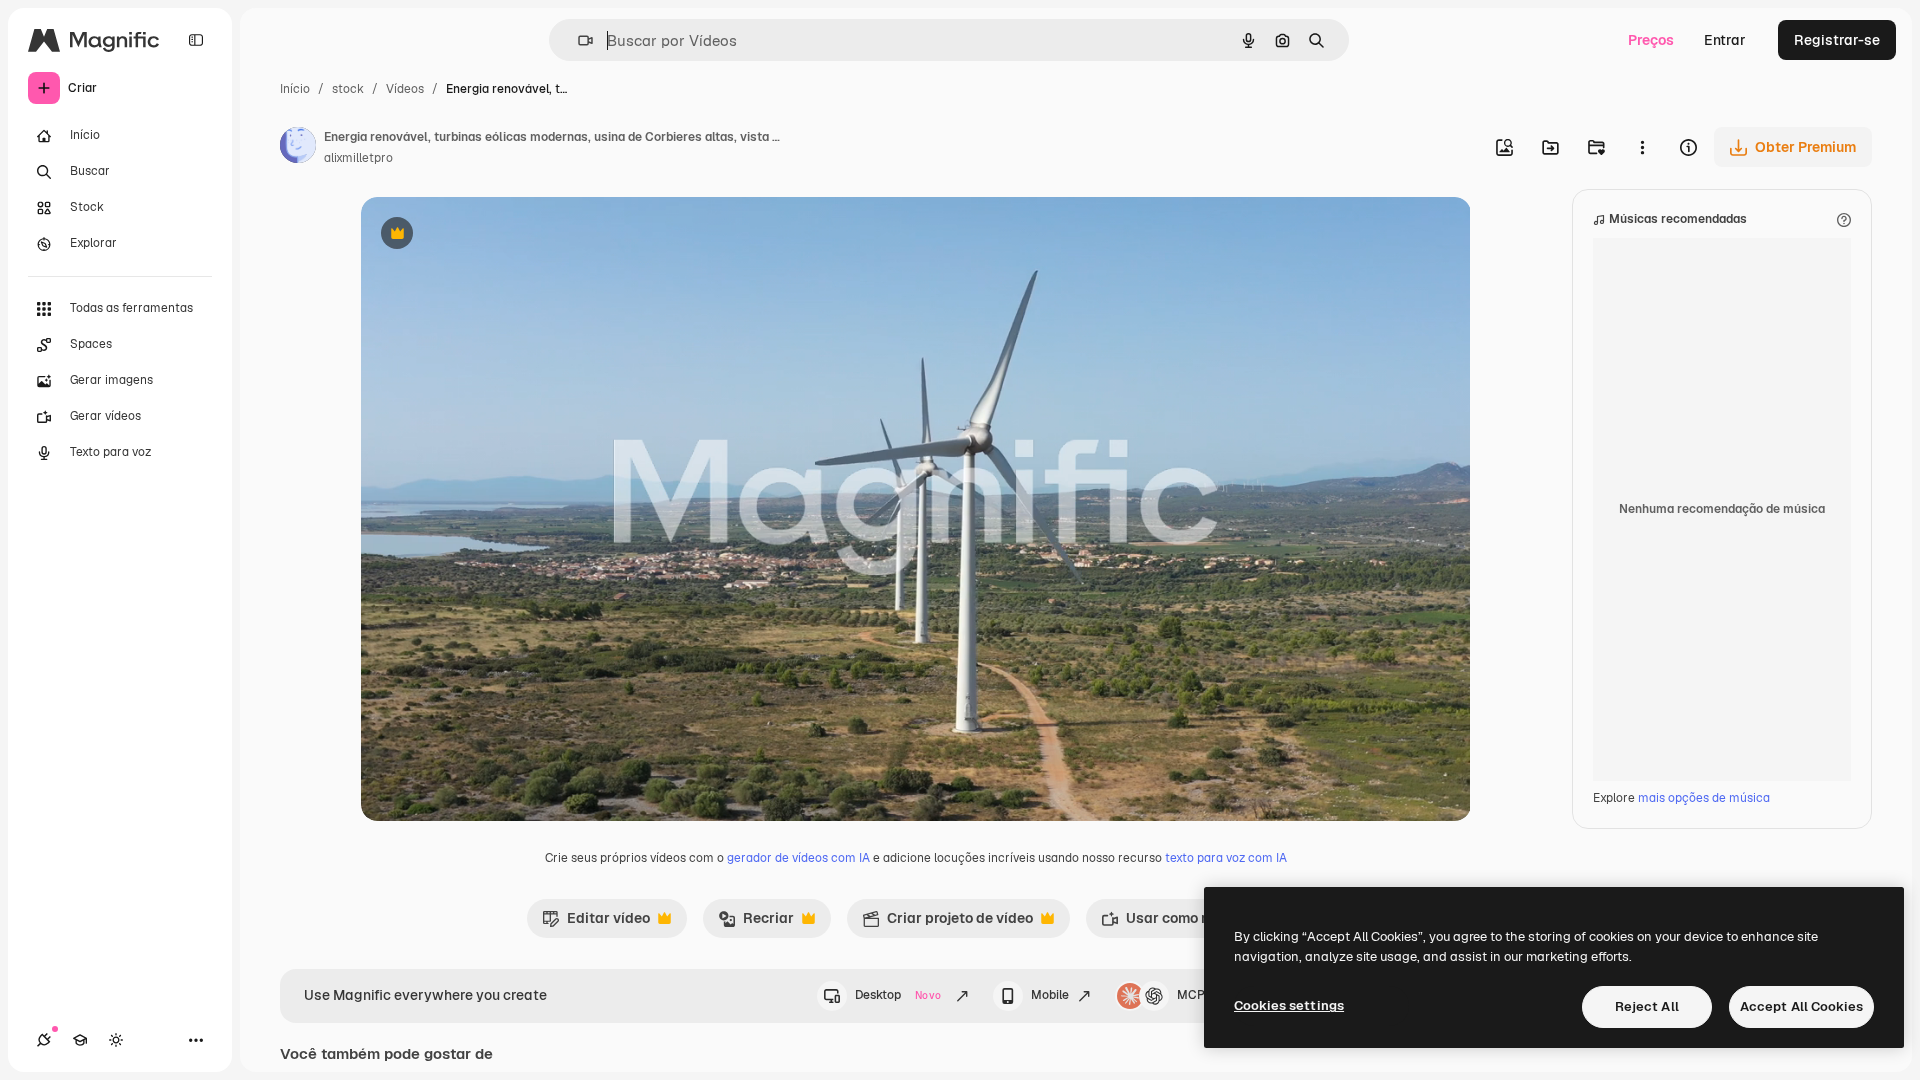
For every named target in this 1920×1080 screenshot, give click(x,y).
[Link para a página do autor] (298, 148)
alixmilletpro (358, 158)
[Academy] (80, 1040)
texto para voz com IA (1226, 858)
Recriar (756, 923)
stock (348, 89)
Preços (1651, 40)
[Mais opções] (1642, 147)
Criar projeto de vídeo (947, 923)
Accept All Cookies (1801, 1006)
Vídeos (405, 89)
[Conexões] (44, 1040)
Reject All (1647, 1006)
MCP (1191, 995)
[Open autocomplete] (577, 40)
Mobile (1050, 995)
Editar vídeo (596, 923)
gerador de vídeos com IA (798, 858)
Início (295, 89)
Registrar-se (1837, 40)
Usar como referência (1185, 923)
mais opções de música (1704, 798)
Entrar (1725, 40)
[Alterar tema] (116, 1040)
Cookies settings (1289, 1005)
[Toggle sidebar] (196, 40)
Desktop (898, 995)
